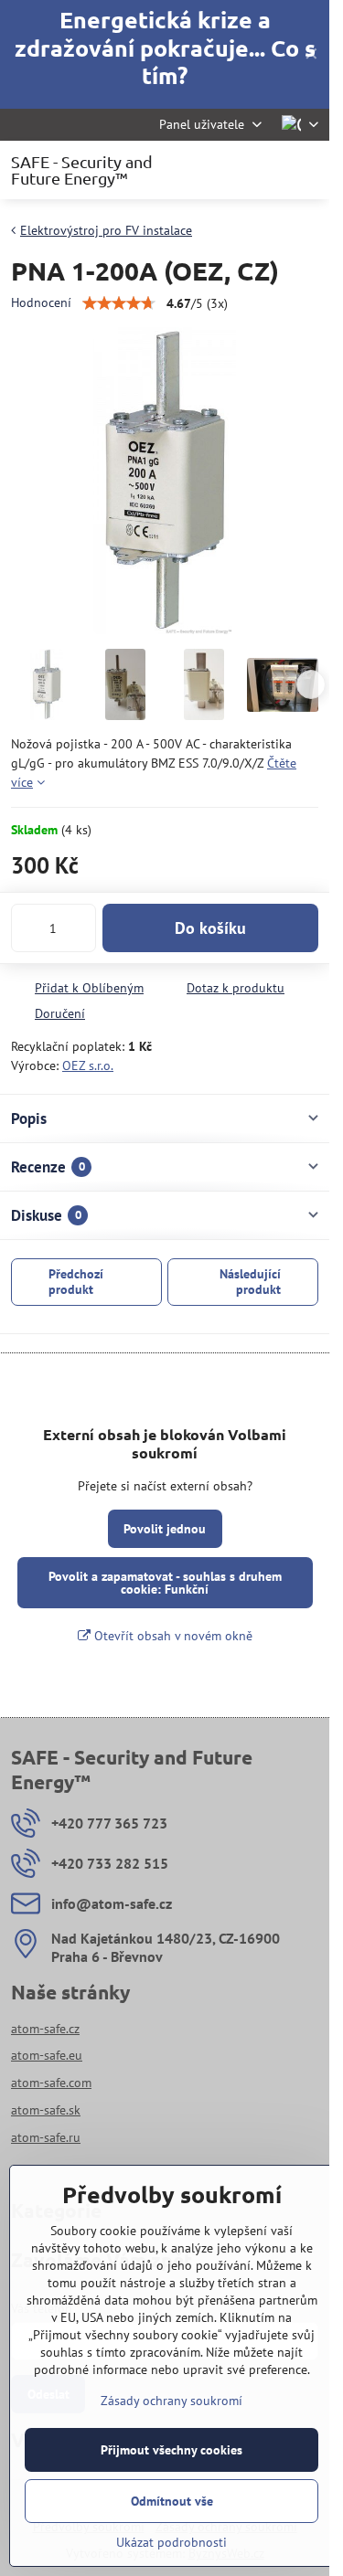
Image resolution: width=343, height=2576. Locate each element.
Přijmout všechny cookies (171, 2450)
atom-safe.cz (45, 2029)
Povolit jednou (165, 1529)
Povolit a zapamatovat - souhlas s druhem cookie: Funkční (165, 1583)
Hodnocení (41, 302)
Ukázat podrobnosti (171, 2542)
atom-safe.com (51, 2083)
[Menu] (307, 170)
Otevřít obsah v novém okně (171, 1636)
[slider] (119, 303)
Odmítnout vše (172, 2501)
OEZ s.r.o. (88, 1065)
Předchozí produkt (76, 1282)
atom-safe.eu (47, 2055)
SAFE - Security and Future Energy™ (82, 170)
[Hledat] (220, 170)
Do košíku (210, 928)
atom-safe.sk (46, 2110)
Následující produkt (250, 1282)
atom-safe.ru (46, 2137)
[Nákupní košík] (263, 170)
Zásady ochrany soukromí (171, 2401)
